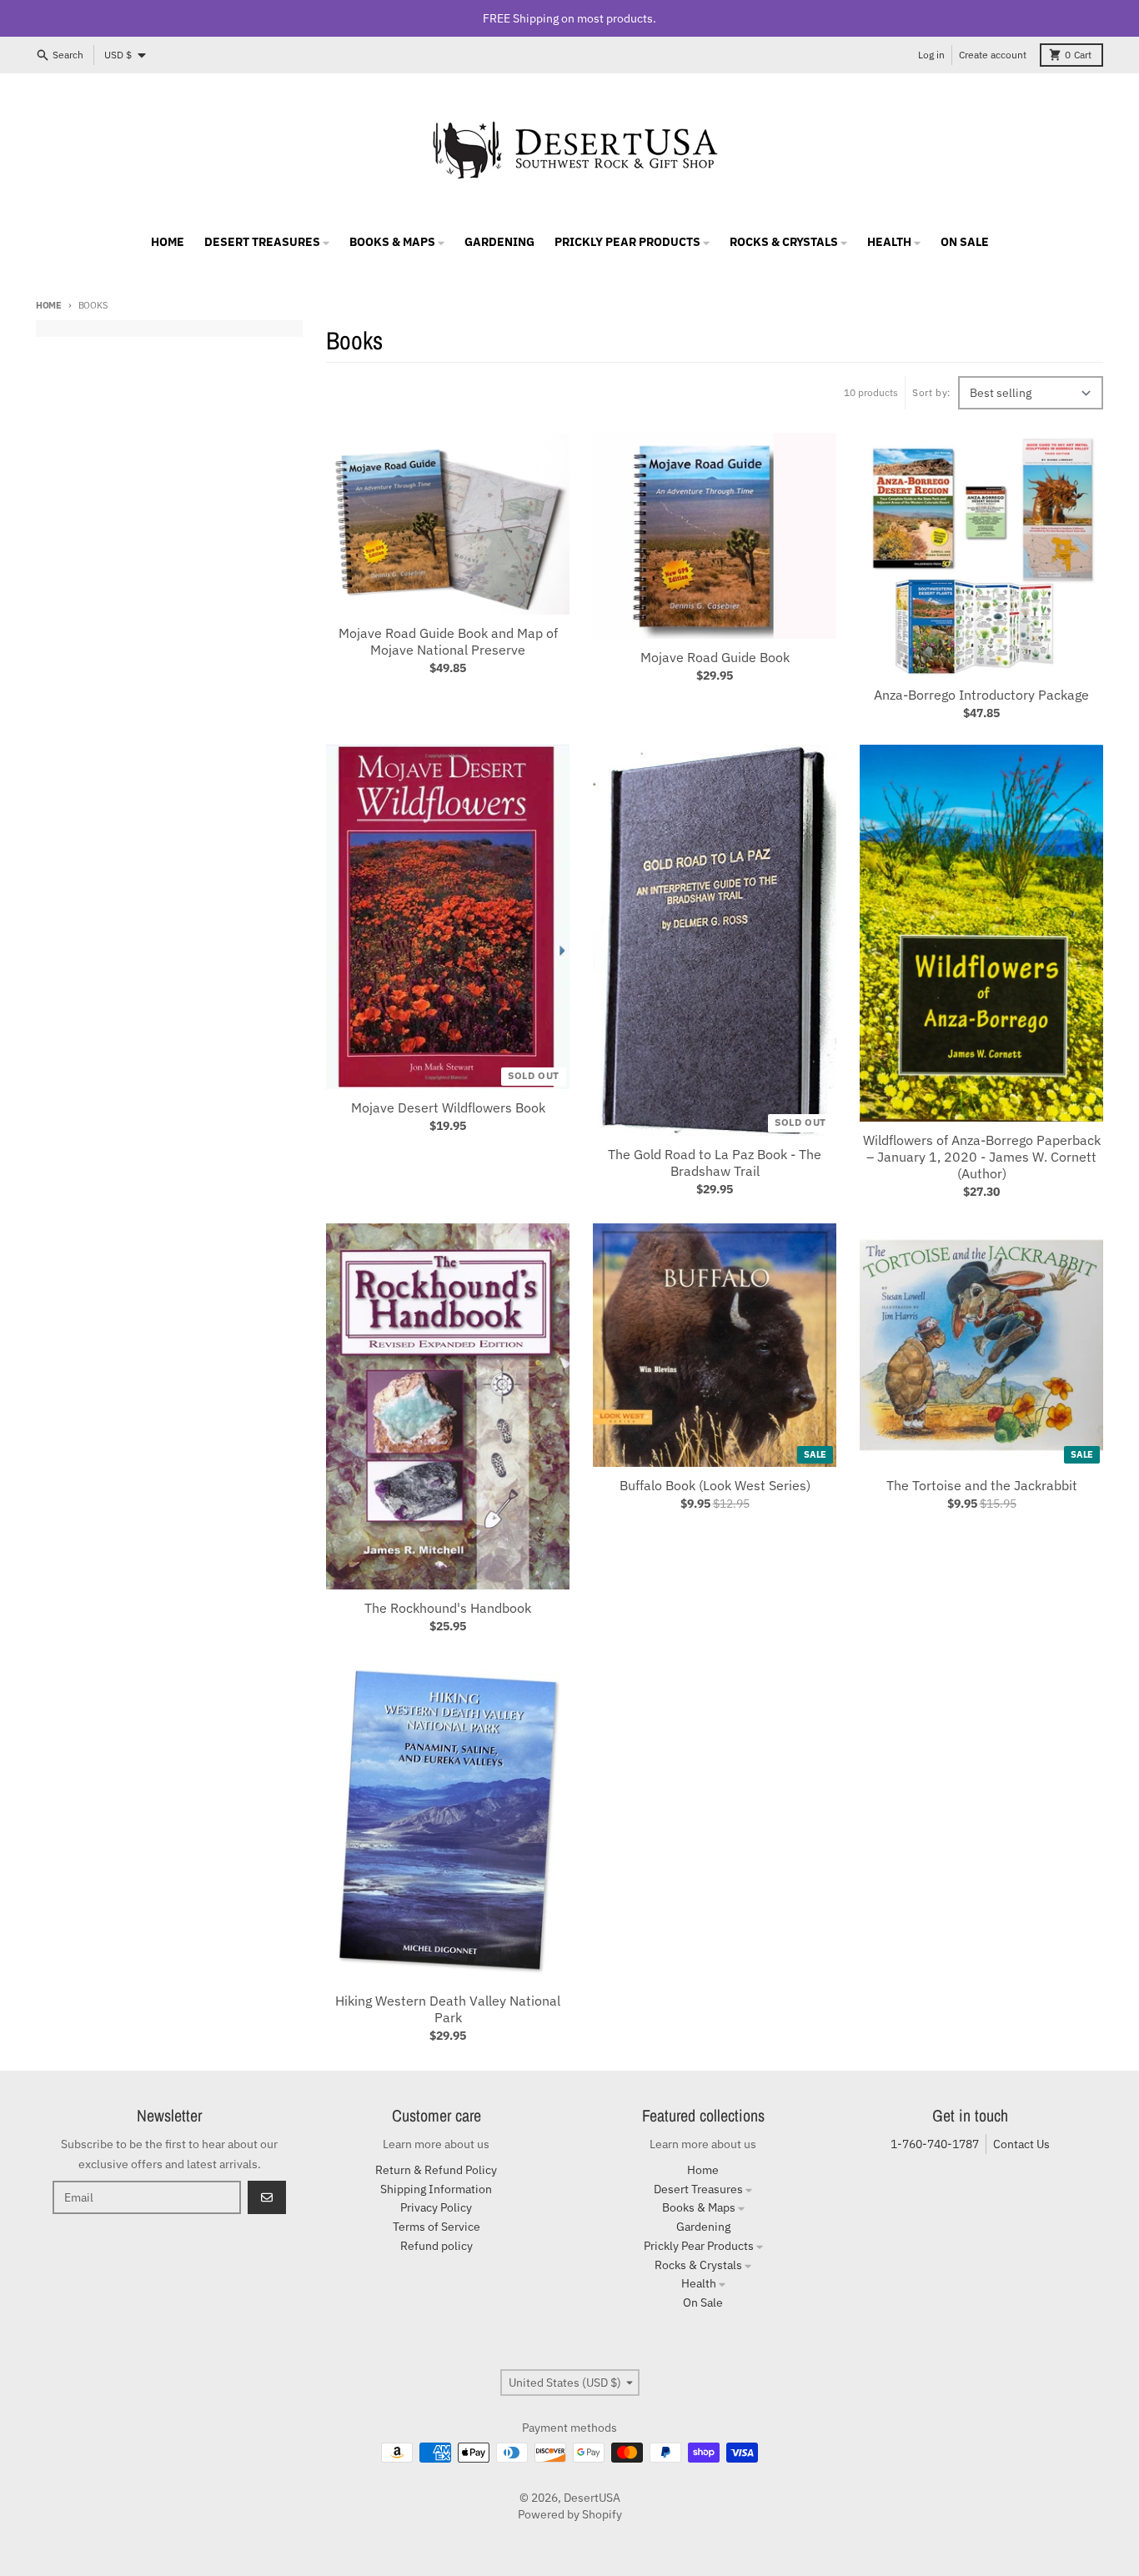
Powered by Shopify (570, 2514)
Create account (993, 55)
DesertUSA (592, 2498)
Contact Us (1021, 2144)
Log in (931, 55)
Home (49, 305)
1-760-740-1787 (935, 2144)
